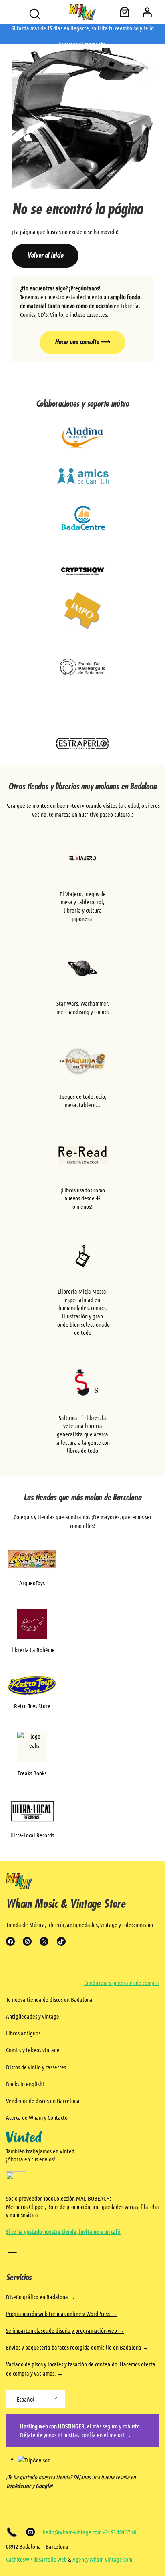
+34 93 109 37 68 (119, 2532)
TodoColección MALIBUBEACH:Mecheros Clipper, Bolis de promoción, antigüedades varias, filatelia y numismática (82, 2206)
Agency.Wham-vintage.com (102, 2559)
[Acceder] (147, 12)
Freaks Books (32, 1773)
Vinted (67, 2151)
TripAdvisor (18, 2486)
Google (43, 2486)
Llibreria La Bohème (32, 1650)
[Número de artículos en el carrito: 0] (125, 12)
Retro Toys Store (32, 1706)
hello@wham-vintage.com (72, 2532)
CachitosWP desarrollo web (36, 2559)
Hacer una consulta (82, 342)
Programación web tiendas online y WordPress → (61, 2314)
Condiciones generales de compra (122, 1983)
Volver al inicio (45, 256)
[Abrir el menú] (14, 14)
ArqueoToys (32, 1583)
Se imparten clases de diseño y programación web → (65, 2330)
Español (25, 2399)
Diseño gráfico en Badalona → (41, 2297)
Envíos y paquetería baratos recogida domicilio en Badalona (74, 2347)
